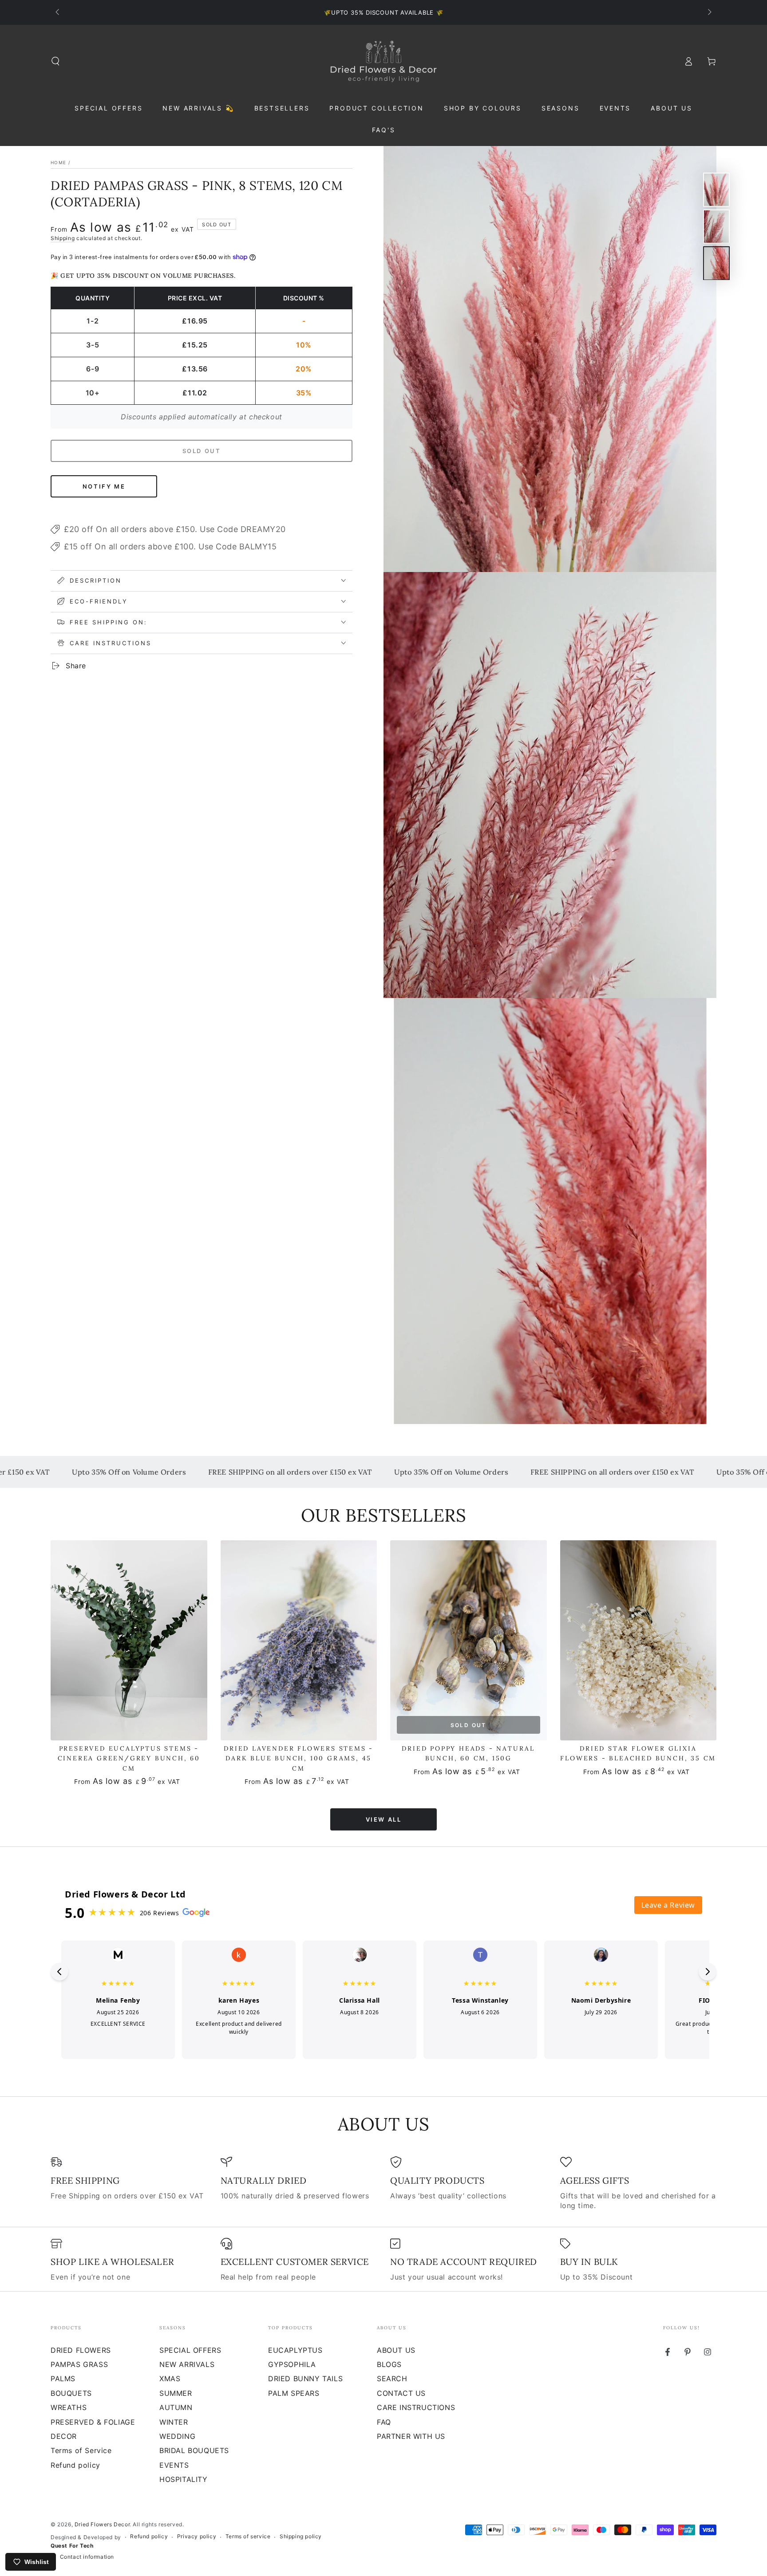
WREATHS (69, 2407)
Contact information (87, 2557)
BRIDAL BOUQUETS (194, 2450)
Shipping (63, 238)
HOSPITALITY (184, 2479)
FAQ (384, 2422)
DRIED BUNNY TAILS (305, 2379)
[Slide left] (58, 12)
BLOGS (389, 2364)
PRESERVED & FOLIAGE (93, 2422)
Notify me (104, 486)
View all (384, 1819)
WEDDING (177, 2436)
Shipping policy (301, 2536)
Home (58, 162)
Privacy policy (197, 2536)
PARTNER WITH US (411, 2436)
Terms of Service (81, 2450)
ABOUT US (396, 2350)
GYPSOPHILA (292, 2364)
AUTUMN (176, 2407)
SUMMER (176, 2393)
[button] (55, 61)
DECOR (64, 2436)
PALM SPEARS (294, 2393)
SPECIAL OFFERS (190, 2350)
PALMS (63, 2379)
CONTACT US (401, 2393)
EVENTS (174, 2465)
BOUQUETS (71, 2393)
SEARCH (392, 2379)
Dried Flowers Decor (102, 2524)
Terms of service (248, 2536)
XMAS (170, 2379)
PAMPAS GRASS (79, 2364)
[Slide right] (709, 12)
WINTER (174, 2422)
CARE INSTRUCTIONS (416, 2407)
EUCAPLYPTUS (295, 2350)
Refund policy (75, 2465)
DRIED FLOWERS (81, 2350)
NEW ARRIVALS (187, 2364)
